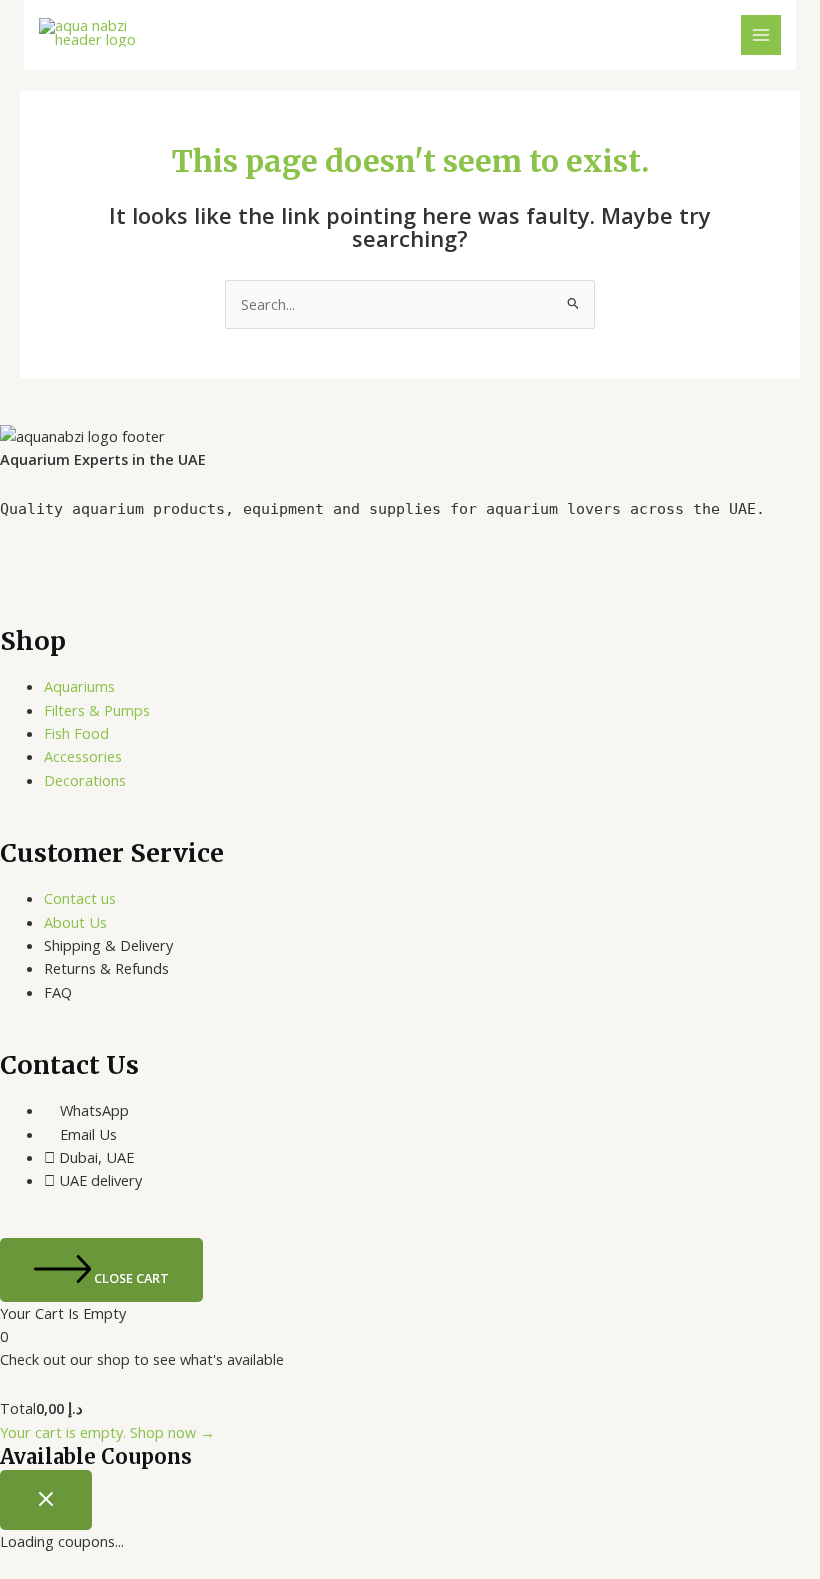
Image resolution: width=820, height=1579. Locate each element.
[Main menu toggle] (761, 35)
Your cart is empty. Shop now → (107, 1432)
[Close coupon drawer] (46, 1500)
